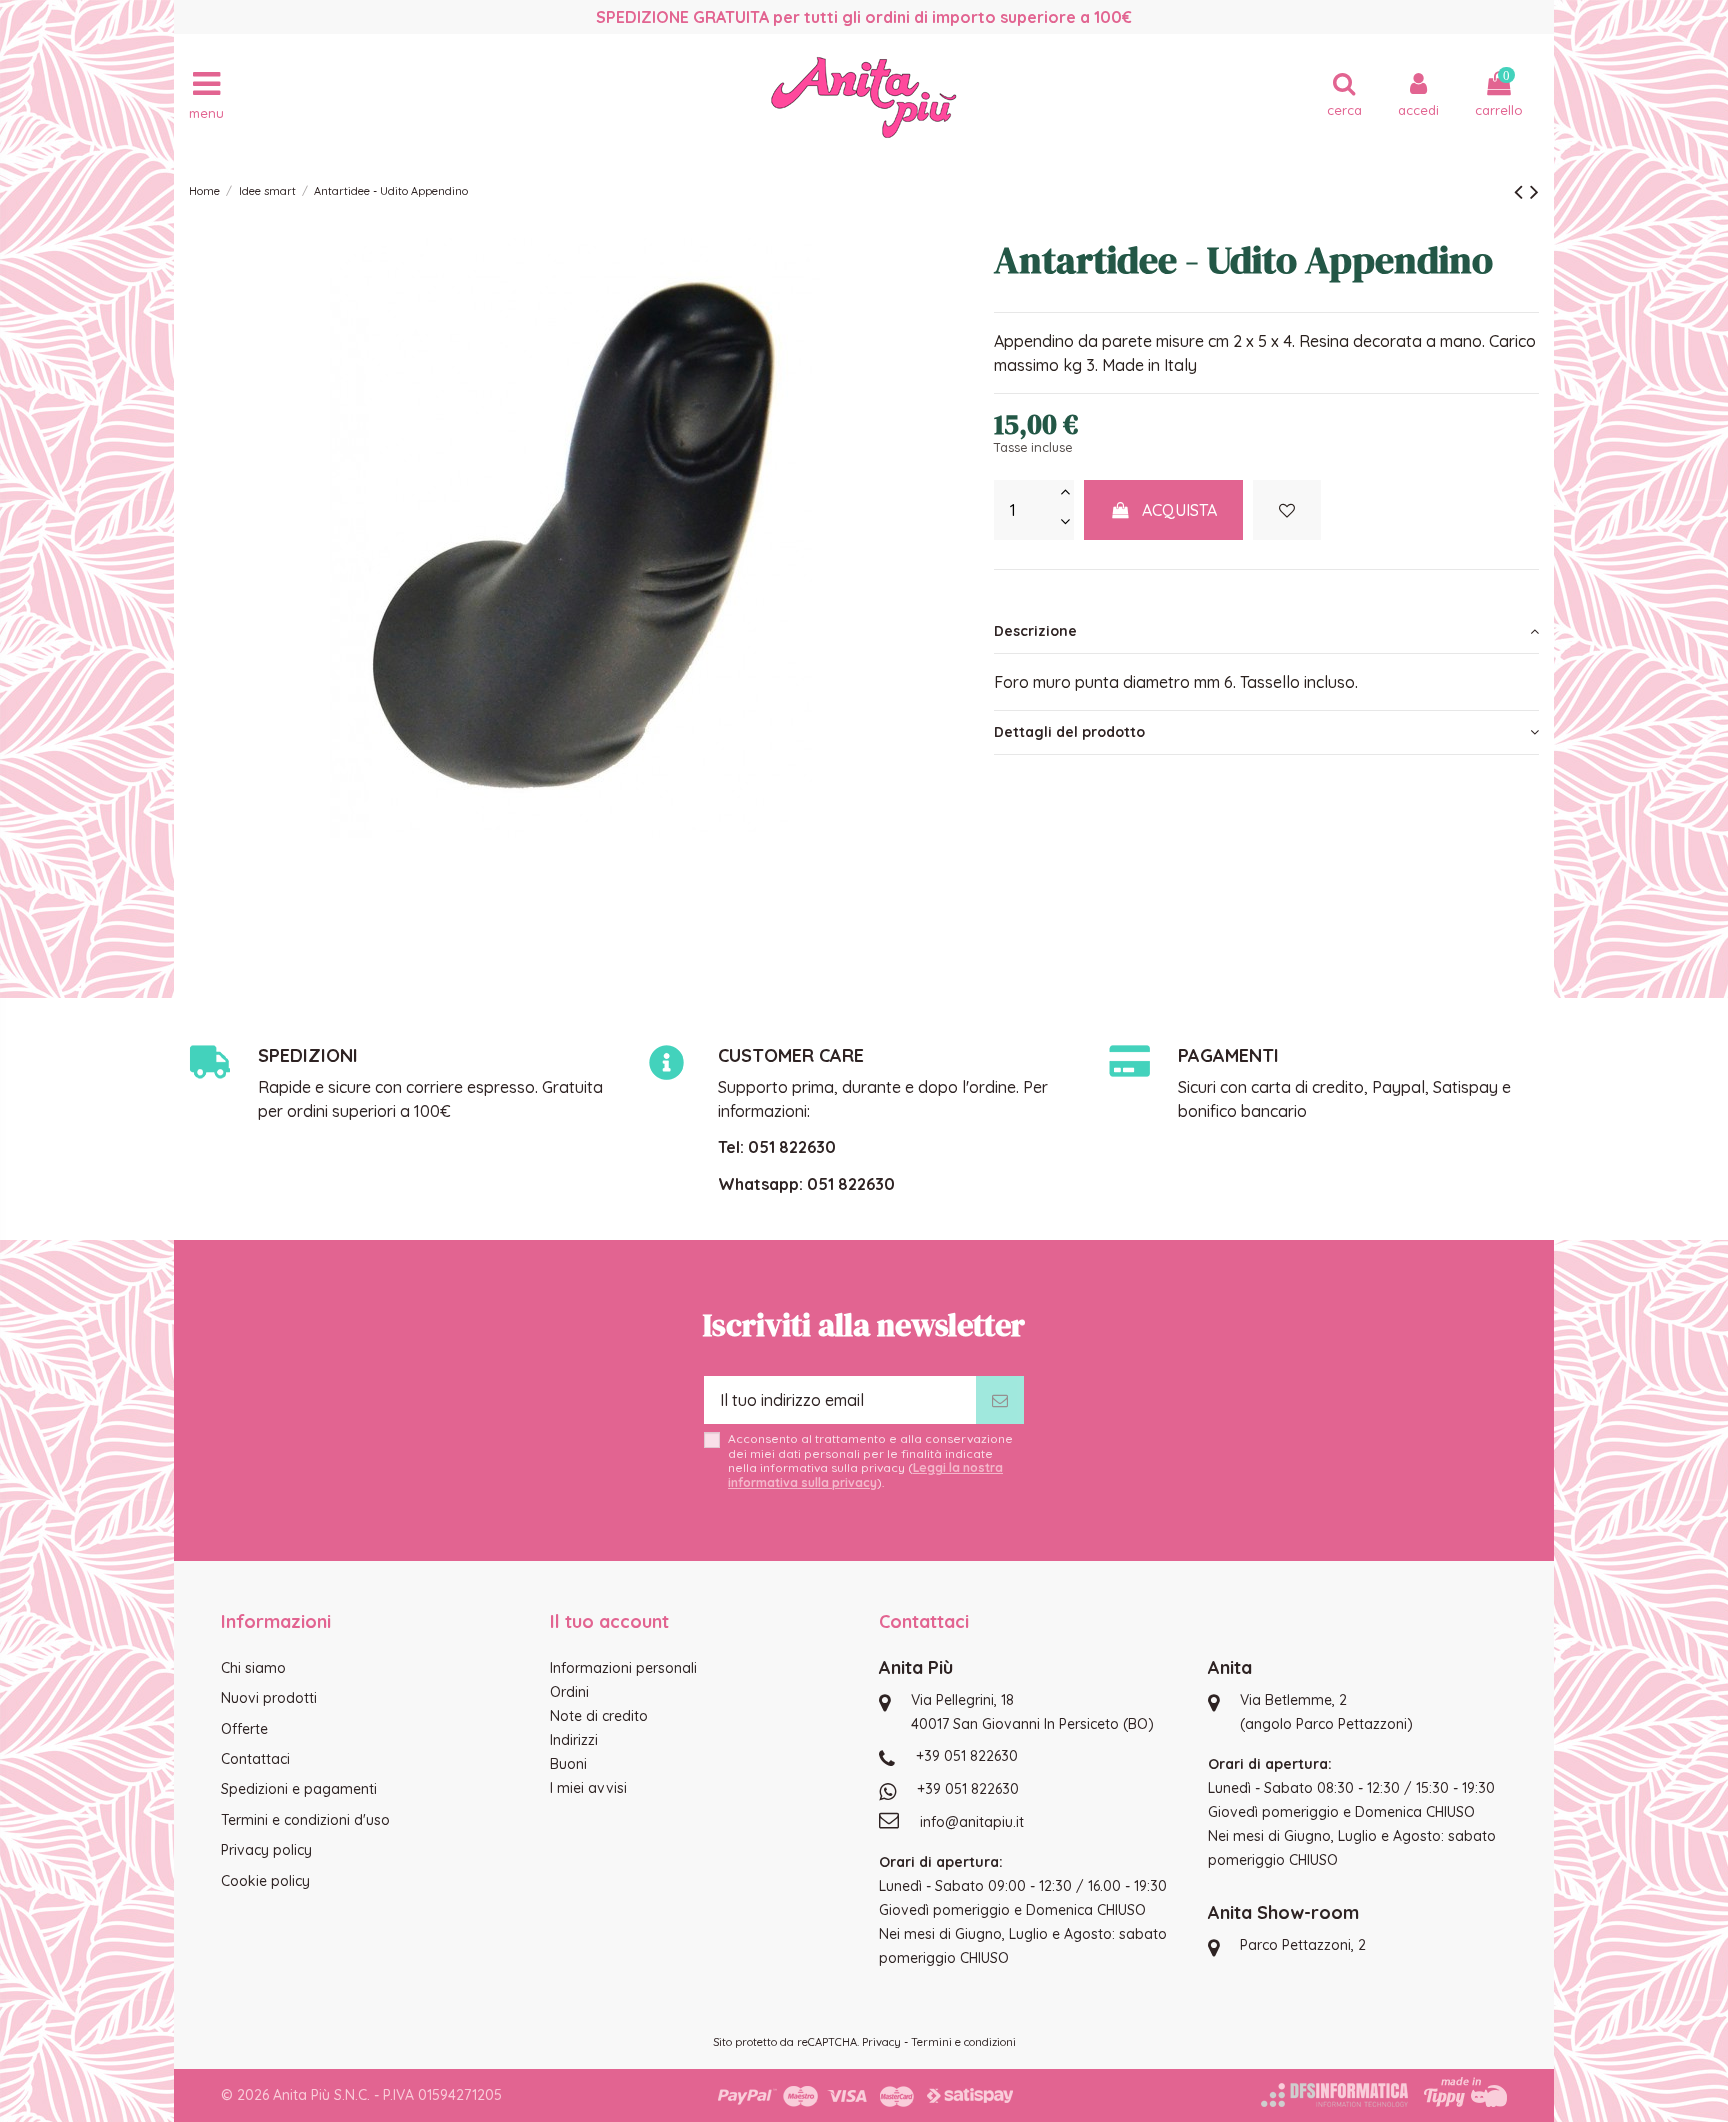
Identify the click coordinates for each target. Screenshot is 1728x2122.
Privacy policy (266, 1850)
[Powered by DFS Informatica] (1334, 2095)
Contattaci (255, 1759)
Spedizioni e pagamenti (299, 1789)
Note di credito (599, 1716)
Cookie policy (265, 1881)
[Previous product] (1522, 191)
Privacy (881, 2042)
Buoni (568, 1764)
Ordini (569, 1692)
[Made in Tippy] (1465, 2092)
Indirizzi (574, 1740)
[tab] (1266, 632)
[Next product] (1534, 191)
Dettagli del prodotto (1069, 732)
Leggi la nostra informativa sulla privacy (865, 1474)
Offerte (244, 1729)
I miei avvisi (588, 1788)
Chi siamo (253, 1668)
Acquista (1179, 510)
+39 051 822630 (967, 1756)
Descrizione (1035, 631)
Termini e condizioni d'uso (305, 1820)
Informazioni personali (623, 1668)
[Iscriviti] (1000, 1400)
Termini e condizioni (963, 2042)
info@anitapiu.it (972, 1822)
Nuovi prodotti (269, 1698)
